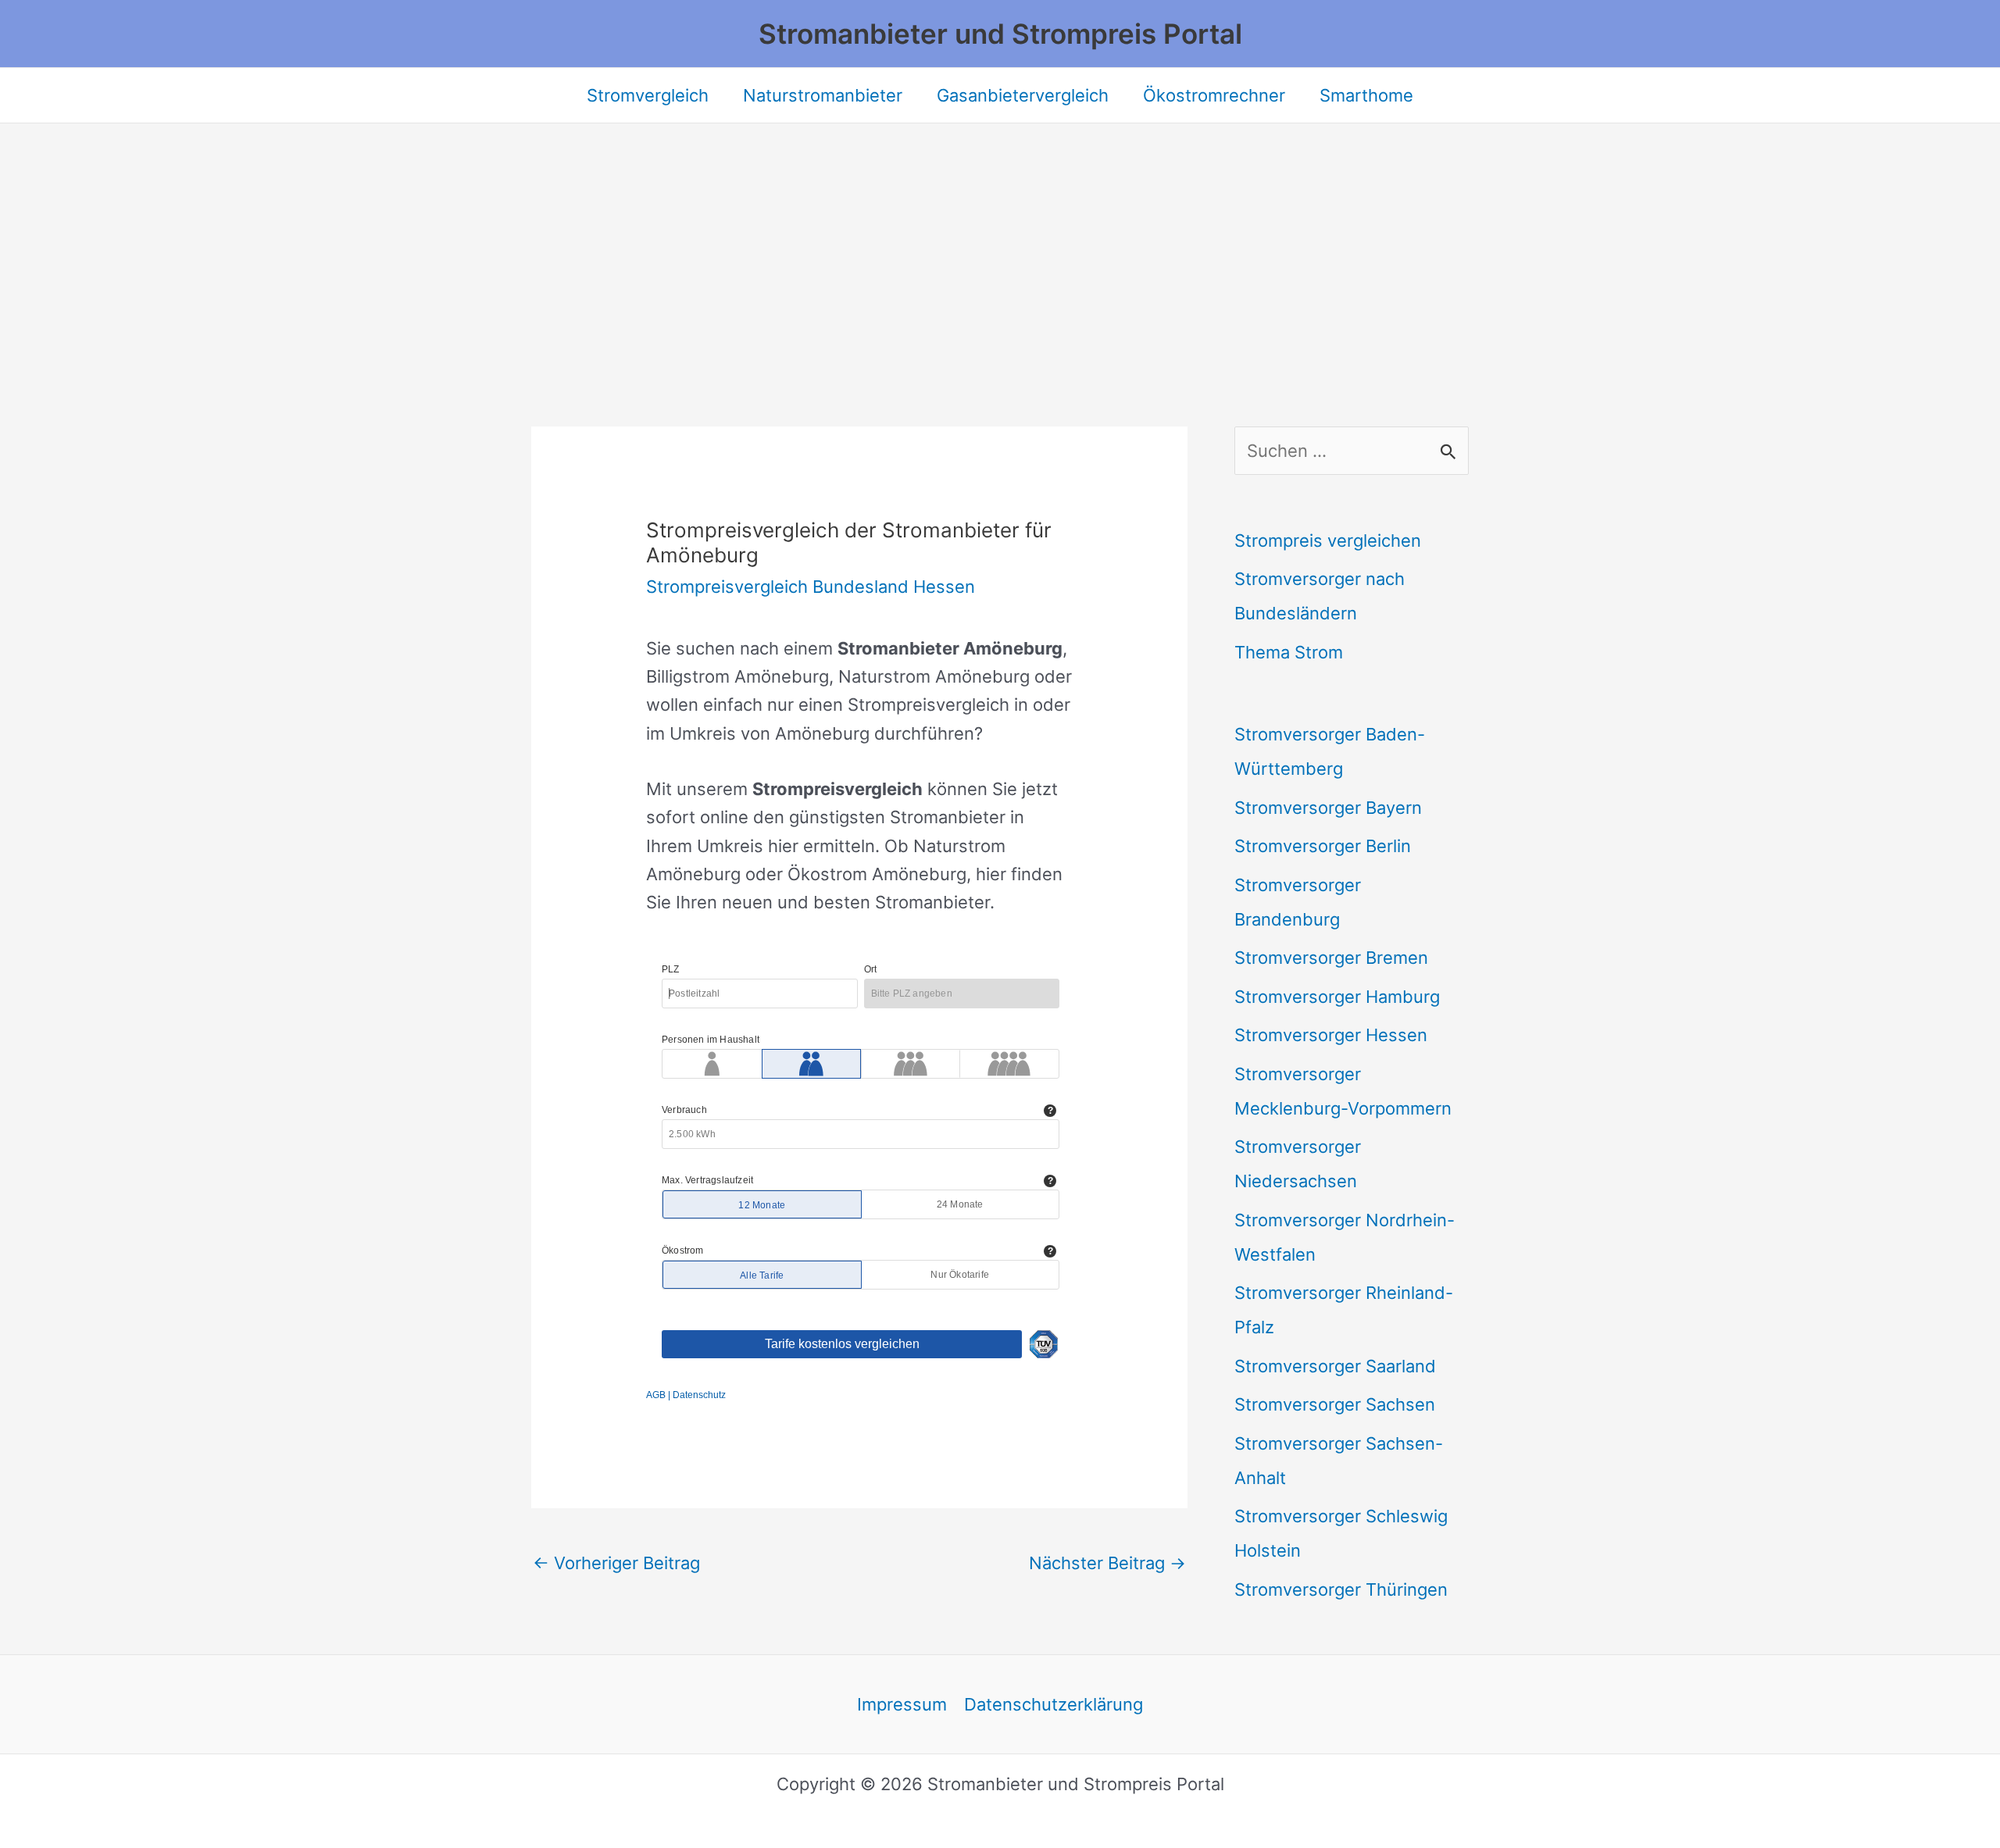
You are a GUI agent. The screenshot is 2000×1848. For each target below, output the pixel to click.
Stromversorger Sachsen (1335, 1404)
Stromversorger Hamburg (1337, 997)
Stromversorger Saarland (1335, 1366)
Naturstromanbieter (823, 95)
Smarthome (1366, 95)
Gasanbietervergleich (1023, 95)
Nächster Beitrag (1107, 1563)
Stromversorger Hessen (1331, 1035)
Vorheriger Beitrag (616, 1563)
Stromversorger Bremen (1331, 958)
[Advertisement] (1000, 241)
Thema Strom (1289, 652)
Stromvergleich (648, 95)
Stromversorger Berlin (1323, 846)
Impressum (902, 1704)
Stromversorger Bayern (1328, 808)
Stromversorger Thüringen (1341, 1589)
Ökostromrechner (1214, 95)
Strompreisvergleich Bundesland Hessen (811, 587)
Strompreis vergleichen (1328, 540)
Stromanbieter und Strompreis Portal (1000, 34)
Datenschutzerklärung (1054, 1704)
